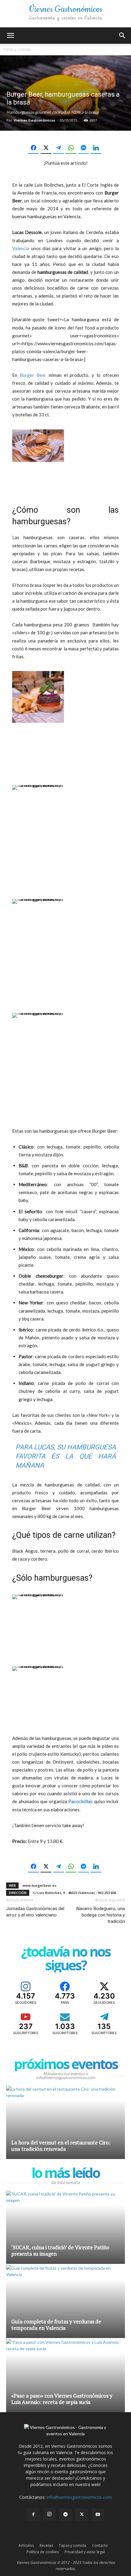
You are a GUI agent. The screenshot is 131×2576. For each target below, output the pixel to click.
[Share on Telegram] (58, 148)
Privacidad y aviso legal (85, 2552)
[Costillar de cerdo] (38, 1613)
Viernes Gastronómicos (34, 120)
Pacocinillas (80, 1801)
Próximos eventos (66, 2064)
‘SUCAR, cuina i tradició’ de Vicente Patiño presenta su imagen (60, 2251)
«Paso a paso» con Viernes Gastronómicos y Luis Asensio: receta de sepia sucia (62, 2399)
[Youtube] (98, 2515)
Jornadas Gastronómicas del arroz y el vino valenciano (35, 1912)
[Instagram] (49, 2514)
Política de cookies (43, 2552)
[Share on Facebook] (34, 148)
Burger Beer (33, 375)
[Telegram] (65, 2515)
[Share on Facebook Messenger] (83, 148)
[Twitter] (82, 2515)
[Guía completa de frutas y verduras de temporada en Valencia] (65, 2301)
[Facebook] (33, 2515)
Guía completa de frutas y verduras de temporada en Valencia (56, 2325)
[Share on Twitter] (46, 148)
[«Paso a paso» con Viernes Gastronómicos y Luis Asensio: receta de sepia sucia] (65, 2376)
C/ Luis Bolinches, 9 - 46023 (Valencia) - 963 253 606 (75, 1893)
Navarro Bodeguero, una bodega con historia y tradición (101, 1915)
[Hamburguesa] (38, 449)
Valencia (21, 248)
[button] (10, 36)
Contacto (100, 2545)
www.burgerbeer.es (39, 1885)
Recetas (46, 2545)
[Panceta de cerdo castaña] (38, 1684)
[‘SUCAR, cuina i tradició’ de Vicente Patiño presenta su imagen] (65, 2227)
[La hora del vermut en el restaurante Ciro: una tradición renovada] (65, 2122)
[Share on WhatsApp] (71, 148)
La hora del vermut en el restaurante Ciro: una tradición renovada (61, 2146)
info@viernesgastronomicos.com (79, 2497)
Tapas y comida (17, 49)
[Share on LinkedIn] (96, 148)
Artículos (26, 2545)
